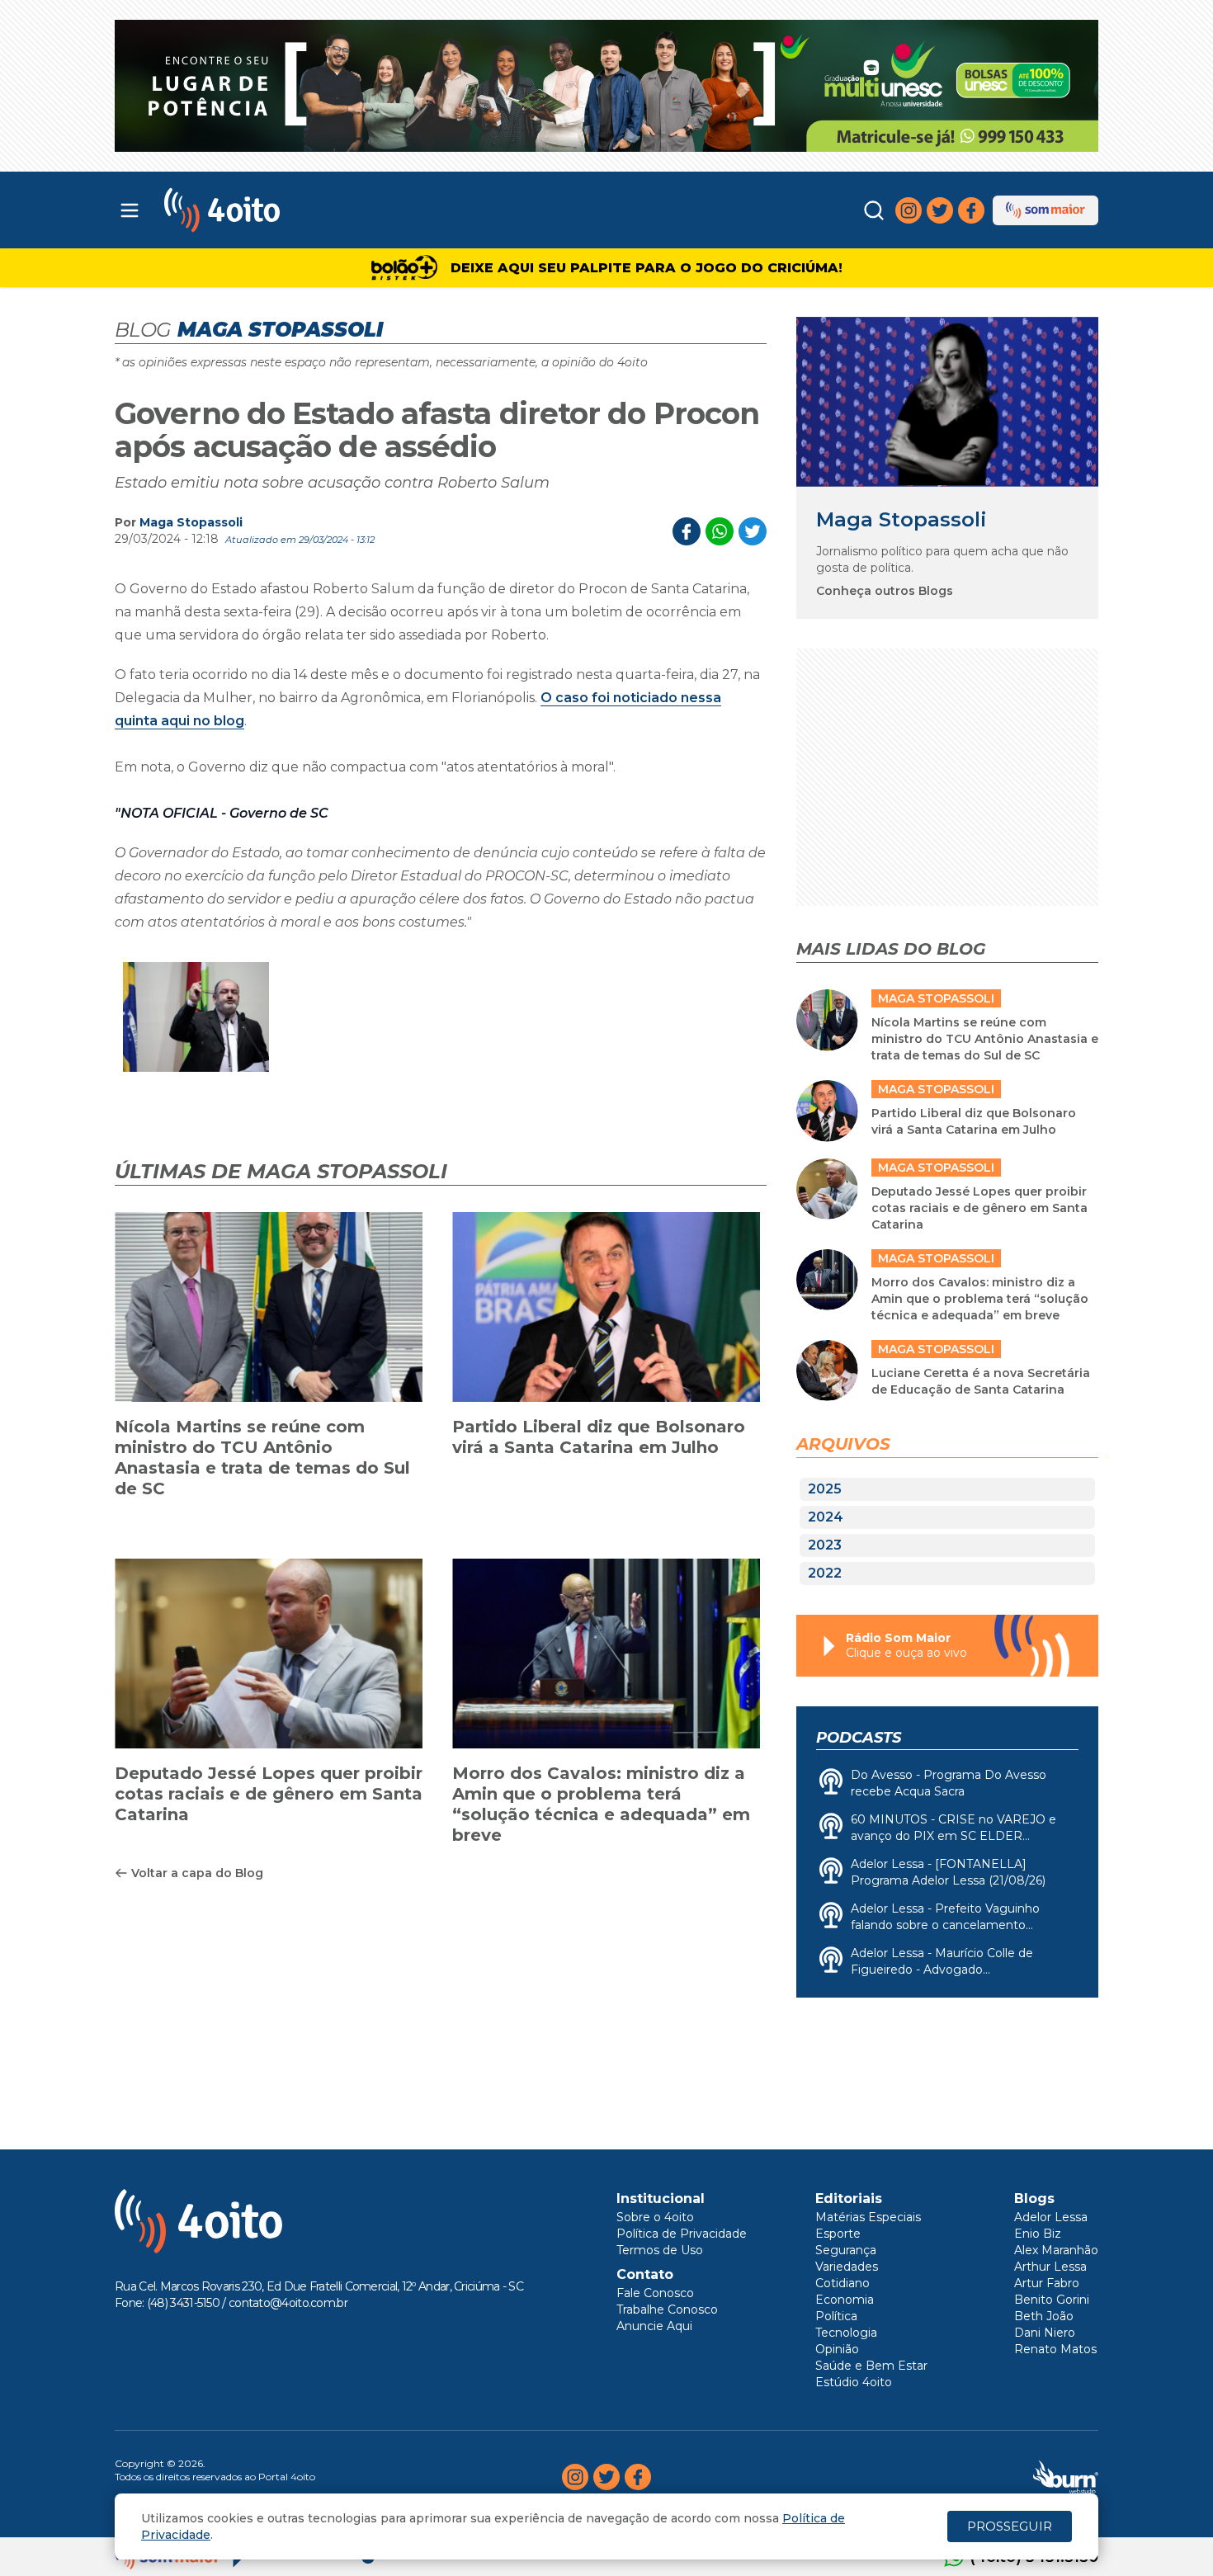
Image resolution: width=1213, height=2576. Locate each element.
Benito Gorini (1052, 2300)
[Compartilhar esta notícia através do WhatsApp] (720, 531)
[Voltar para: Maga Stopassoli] (947, 401)
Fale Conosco (655, 2293)
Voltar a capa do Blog (197, 1873)
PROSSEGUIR (1010, 2526)
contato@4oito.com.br (288, 2303)
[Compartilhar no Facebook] (687, 531)
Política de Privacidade (682, 2234)
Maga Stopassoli (191, 522)
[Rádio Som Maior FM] (1045, 210)
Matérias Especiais (868, 2217)
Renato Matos (1055, 2349)
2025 (825, 1489)
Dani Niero (1045, 2333)
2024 (826, 1517)
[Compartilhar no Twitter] (753, 531)
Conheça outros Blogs (885, 591)
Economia (845, 2300)
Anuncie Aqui (654, 2326)
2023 (825, 1545)
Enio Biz (1038, 2234)
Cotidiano (842, 2283)
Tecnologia (846, 2333)
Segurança (846, 2250)
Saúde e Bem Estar (871, 2366)
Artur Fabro (1047, 2283)
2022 (825, 1573)
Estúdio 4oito (854, 2382)
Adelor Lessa (1051, 2217)
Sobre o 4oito (655, 2217)
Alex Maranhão (1056, 2250)
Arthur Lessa (1050, 2267)
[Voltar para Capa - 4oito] (295, 210)
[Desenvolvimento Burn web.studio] (1066, 2477)
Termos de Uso (660, 2250)
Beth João (1044, 2316)
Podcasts (859, 1738)
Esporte (838, 2234)
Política (836, 2316)
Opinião (837, 2349)
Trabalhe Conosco (667, 2309)
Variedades (847, 2267)
